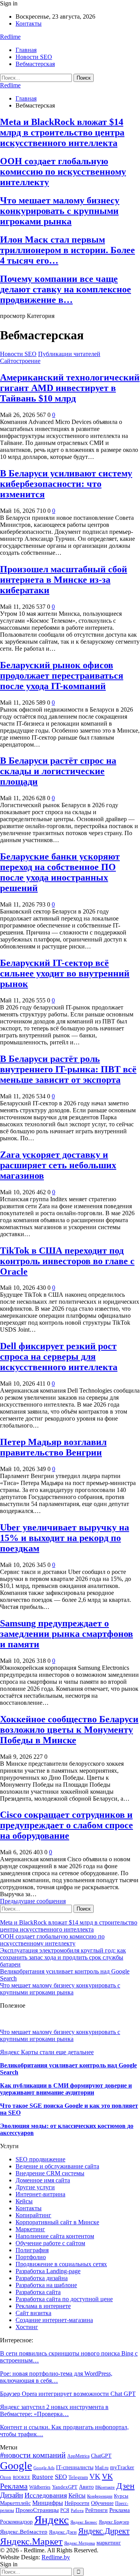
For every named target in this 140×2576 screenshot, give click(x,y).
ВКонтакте (105, 2487)
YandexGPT (65, 2487)
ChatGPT (101, 2456)
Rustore (43, 2477)
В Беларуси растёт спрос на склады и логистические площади (58, 771)
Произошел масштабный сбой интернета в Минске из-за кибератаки (64, 580)
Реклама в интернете (43, 2306)
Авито (86, 2487)
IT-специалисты (75, 2467)
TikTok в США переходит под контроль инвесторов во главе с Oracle (67, 1261)
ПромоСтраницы (37, 2510)
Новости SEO (34, 57)
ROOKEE (22, 2478)
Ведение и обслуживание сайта (57, 2166)
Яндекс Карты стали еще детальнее (47, 2052)
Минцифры (48, 2503)
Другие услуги (35, 2187)
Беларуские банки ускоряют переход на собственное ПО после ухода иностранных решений (60, 872)
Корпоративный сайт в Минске (57, 2222)
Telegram (78, 2477)
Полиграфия (32, 2250)
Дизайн (11, 2495)
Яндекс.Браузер (114, 2522)
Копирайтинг (33, 2215)
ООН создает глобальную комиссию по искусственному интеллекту (63, 172)
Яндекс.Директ (104, 2531)
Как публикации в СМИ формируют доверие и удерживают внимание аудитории (66, 2089)
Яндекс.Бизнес (84, 2522)
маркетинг (109, 2543)
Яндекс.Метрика (80, 2543)
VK (95, 2476)
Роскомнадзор (16, 2522)
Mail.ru (102, 2468)
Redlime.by (56, 2557)
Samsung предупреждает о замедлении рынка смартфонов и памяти (66, 1634)
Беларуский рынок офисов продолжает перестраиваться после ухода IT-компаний (62, 676)
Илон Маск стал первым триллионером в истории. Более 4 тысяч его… (67, 250)
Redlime (10, 37)
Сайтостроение (20, 361)
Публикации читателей (69, 354)
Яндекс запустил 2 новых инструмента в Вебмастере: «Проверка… (54, 2410)
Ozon (6, 2477)
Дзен (125, 2486)
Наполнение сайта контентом (55, 2236)
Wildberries (40, 2487)
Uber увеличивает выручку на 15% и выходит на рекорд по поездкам (65, 1538)
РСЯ (65, 2510)
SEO (61, 2477)
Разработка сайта (38, 2292)
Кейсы (24, 2201)
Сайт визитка (33, 2313)
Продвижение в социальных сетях (61, 2264)
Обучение (102, 2503)
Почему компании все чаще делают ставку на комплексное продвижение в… (66, 289)
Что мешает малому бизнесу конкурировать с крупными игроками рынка (60, 211)
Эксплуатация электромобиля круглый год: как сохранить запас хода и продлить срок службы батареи (63, 1957)
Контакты (29, 23)
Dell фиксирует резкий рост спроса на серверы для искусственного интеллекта (59, 1357)
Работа (77, 2511)
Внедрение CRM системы (50, 2173)
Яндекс (52, 2520)
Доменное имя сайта (43, 2180)
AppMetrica (78, 2456)
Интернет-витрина (40, 2194)
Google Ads (44, 2468)
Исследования (46, 2495)
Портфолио (31, 2257)
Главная (26, 50)
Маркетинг (30, 2229)
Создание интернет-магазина (54, 2320)
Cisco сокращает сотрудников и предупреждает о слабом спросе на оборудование (66, 1825)
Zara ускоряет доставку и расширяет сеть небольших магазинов (58, 1165)
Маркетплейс (15, 2503)
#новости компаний (33, 2455)
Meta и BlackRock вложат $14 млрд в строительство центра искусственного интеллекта (62, 132)
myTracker (122, 2467)
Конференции (100, 2496)
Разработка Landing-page (48, 2271)
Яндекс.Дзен (63, 2532)
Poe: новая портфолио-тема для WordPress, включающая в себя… (56, 2377)
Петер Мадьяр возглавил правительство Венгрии (53, 1447)
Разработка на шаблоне (46, 2285)
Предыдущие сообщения (33, 1901)
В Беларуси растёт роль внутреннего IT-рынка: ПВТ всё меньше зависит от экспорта (68, 1069)
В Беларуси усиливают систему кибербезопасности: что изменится (66, 484)
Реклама (120, 2510)
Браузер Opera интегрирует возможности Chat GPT (68, 2394)
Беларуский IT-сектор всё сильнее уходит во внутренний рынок (65, 973)
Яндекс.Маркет (31, 2541)
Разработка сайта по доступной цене (64, 2299)
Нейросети (77, 2503)
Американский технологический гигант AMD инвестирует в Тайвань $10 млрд (70, 388)
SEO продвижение (40, 2159)
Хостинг (27, 2327)
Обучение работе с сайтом (50, 2243)
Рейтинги (96, 2510)
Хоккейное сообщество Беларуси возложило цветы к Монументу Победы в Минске (69, 1730)
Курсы (121, 2496)
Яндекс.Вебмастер (24, 2532)
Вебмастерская (35, 64)
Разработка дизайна (42, 2278)
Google (16, 2466)
